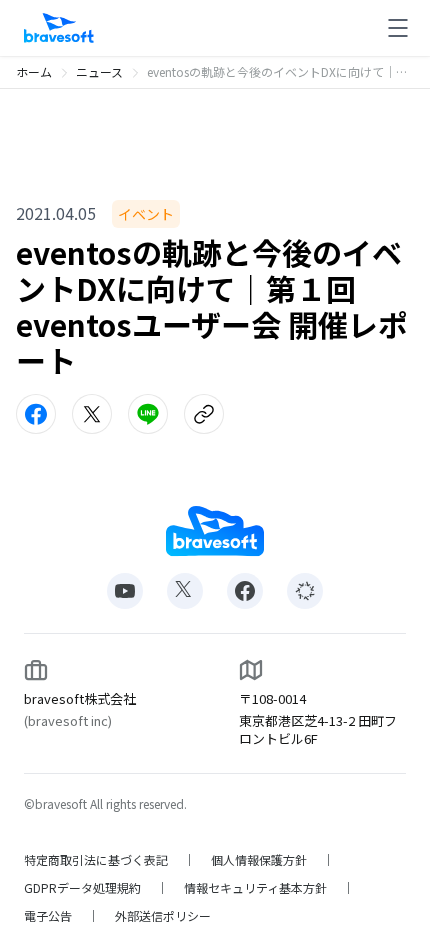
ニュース (99, 71)
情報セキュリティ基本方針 (255, 888)
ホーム (34, 71)
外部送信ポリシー (163, 916)
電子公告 (48, 916)
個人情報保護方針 (259, 860)
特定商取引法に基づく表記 (96, 860)
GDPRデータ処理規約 (82, 888)
